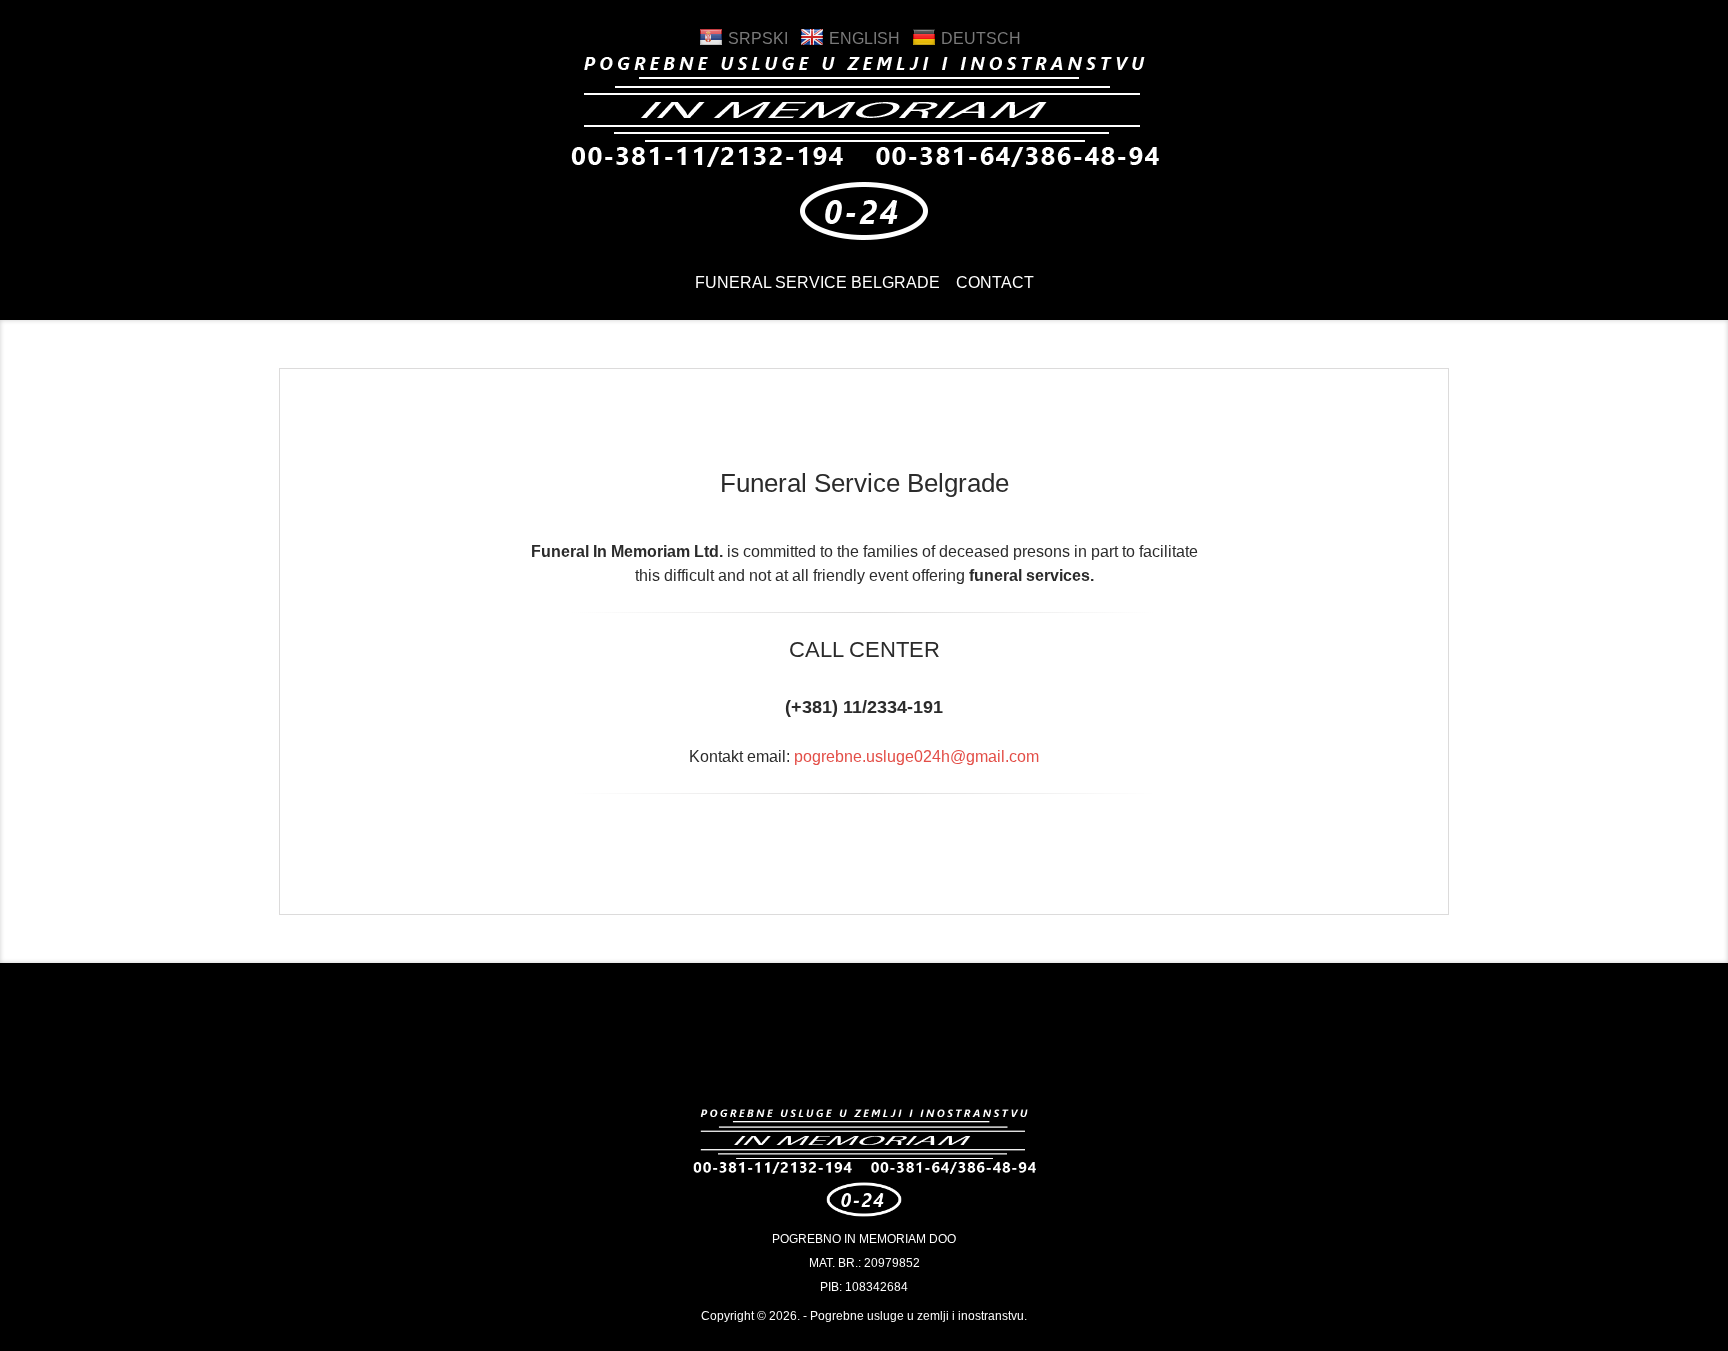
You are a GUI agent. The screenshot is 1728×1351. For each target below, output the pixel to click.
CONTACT (995, 282)
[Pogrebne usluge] (864, 240)
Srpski (758, 38)
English (864, 38)
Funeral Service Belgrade (817, 282)
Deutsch (981, 38)
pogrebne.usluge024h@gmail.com (916, 756)
